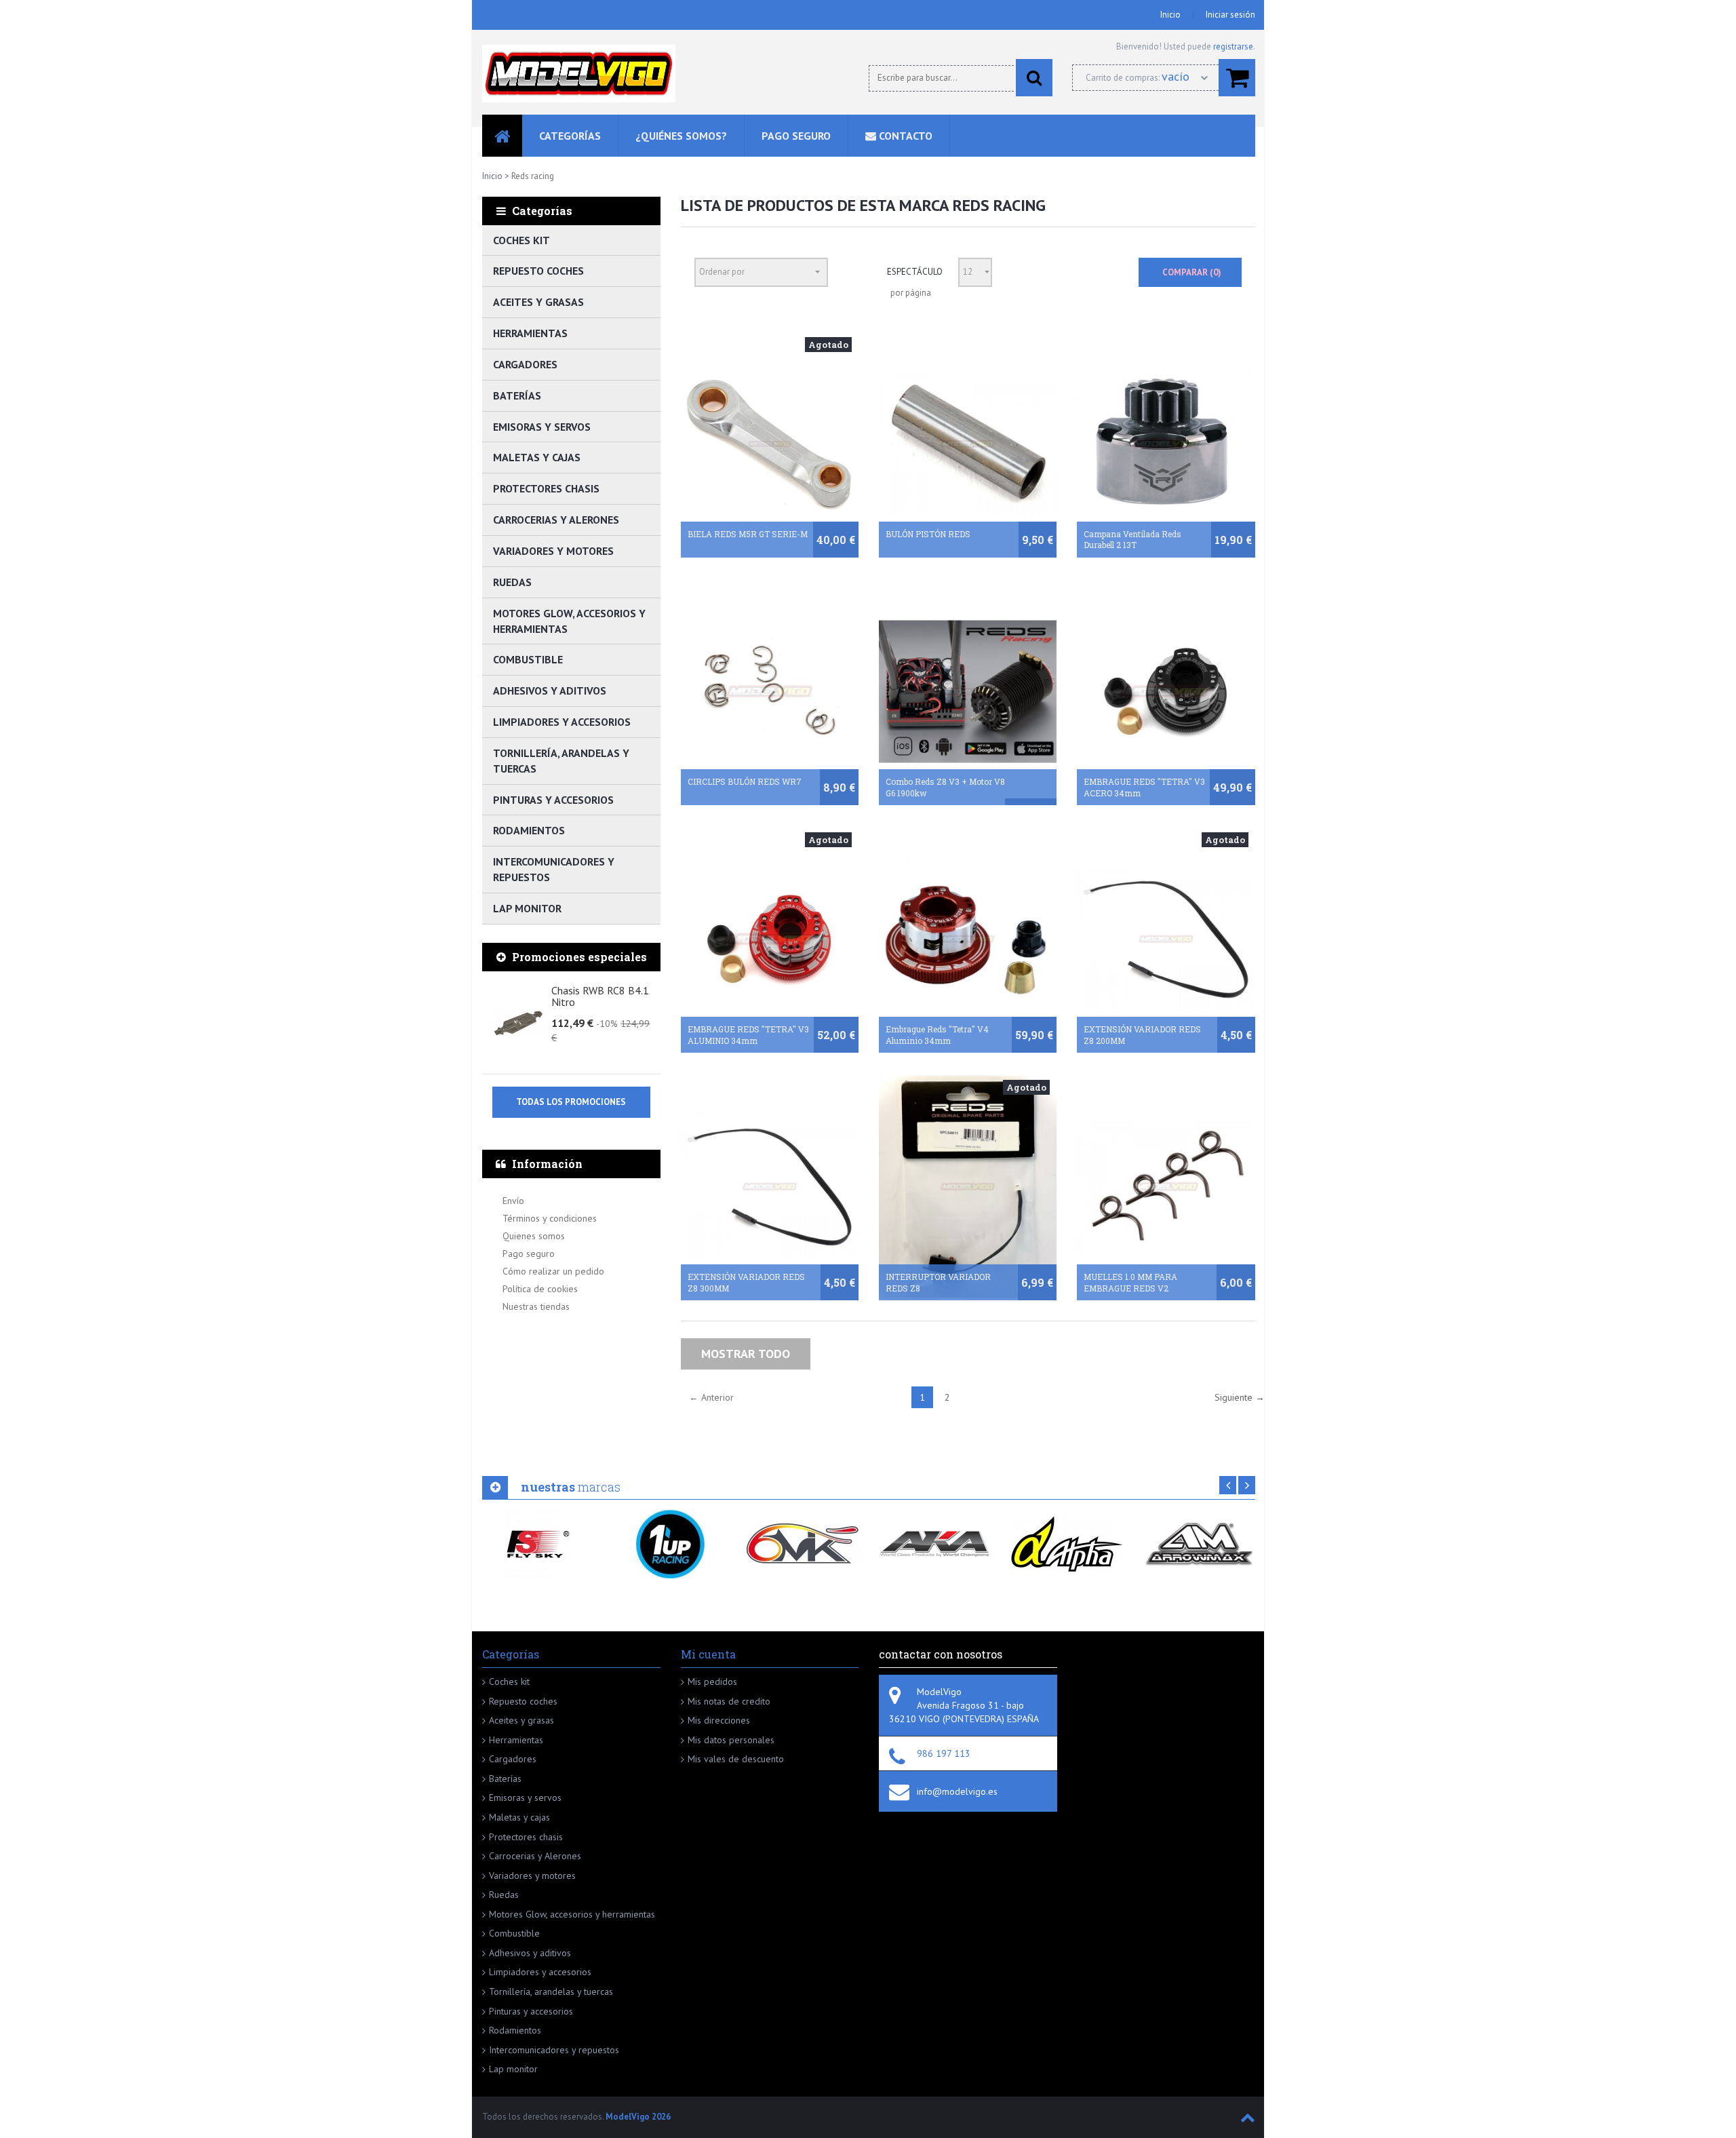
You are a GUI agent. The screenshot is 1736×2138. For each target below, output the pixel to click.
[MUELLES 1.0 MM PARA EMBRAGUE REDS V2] (1166, 1187)
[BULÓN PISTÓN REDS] (968, 444)
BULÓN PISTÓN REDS (928, 534)
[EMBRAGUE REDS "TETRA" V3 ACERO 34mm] (1166, 692)
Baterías (517, 395)
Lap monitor (527, 908)
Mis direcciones (719, 1720)
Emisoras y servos (542, 427)
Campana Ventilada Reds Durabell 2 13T (1132, 540)
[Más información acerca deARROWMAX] (1199, 1544)
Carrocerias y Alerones (556, 520)
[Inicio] (502, 136)
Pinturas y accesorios (553, 800)
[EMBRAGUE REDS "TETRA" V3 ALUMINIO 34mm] (770, 939)
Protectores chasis (546, 488)
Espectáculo (915, 272)
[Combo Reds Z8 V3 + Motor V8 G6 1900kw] (968, 692)
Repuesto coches (538, 271)
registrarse (1233, 46)
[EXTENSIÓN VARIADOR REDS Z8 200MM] (1166, 939)
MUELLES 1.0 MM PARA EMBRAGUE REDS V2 (1130, 1282)
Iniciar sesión (1230, 15)
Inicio (1170, 15)
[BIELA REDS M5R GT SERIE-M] (770, 444)
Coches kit (521, 240)
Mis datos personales (731, 1740)
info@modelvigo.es (957, 1791)
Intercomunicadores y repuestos (554, 869)
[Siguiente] (1247, 1485)
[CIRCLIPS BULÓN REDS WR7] (770, 692)
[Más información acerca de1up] (670, 1544)
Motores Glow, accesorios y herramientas (569, 621)
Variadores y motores (553, 551)
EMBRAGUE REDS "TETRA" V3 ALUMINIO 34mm (748, 1035)
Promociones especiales (579, 957)
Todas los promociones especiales (571, 1107)
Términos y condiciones (550, 1218)
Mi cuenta (708, 1654)
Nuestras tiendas (536, 1306)
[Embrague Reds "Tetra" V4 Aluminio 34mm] (968, 939)
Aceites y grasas (538, 302)
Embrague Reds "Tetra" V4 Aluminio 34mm (937, 1035)
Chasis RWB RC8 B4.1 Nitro (600, 997)
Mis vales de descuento (736, 1759)
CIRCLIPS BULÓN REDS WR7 (745, 781)
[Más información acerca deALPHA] (1067, 1544)
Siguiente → (1240, 1397)
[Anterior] (1228, 1485)
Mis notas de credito (729, 1701)
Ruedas (512, 582)
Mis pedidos (712, 1682)
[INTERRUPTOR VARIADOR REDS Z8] (968, 1187)
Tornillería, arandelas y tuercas (561, 761)
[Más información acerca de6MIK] (803, 1544)
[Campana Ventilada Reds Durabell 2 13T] (1166, 444)
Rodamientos (529, 830)
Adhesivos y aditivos (550, 691)
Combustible (528, 659)
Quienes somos (534, 1236)
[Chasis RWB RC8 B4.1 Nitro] (518, 1023)
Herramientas (530, 333)
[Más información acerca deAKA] (935, 1544)
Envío (513, 1201)
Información (547, 1164)
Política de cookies (540, 1289)
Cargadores (525, 364)
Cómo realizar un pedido (553, 1271)
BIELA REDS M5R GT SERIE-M (748, 534)
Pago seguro (529, 1253)
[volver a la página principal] (579, 74)
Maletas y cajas (537, 457)
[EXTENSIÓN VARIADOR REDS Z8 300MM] (770, 1187)
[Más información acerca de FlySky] (538, 1544)
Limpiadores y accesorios (562, 722)
